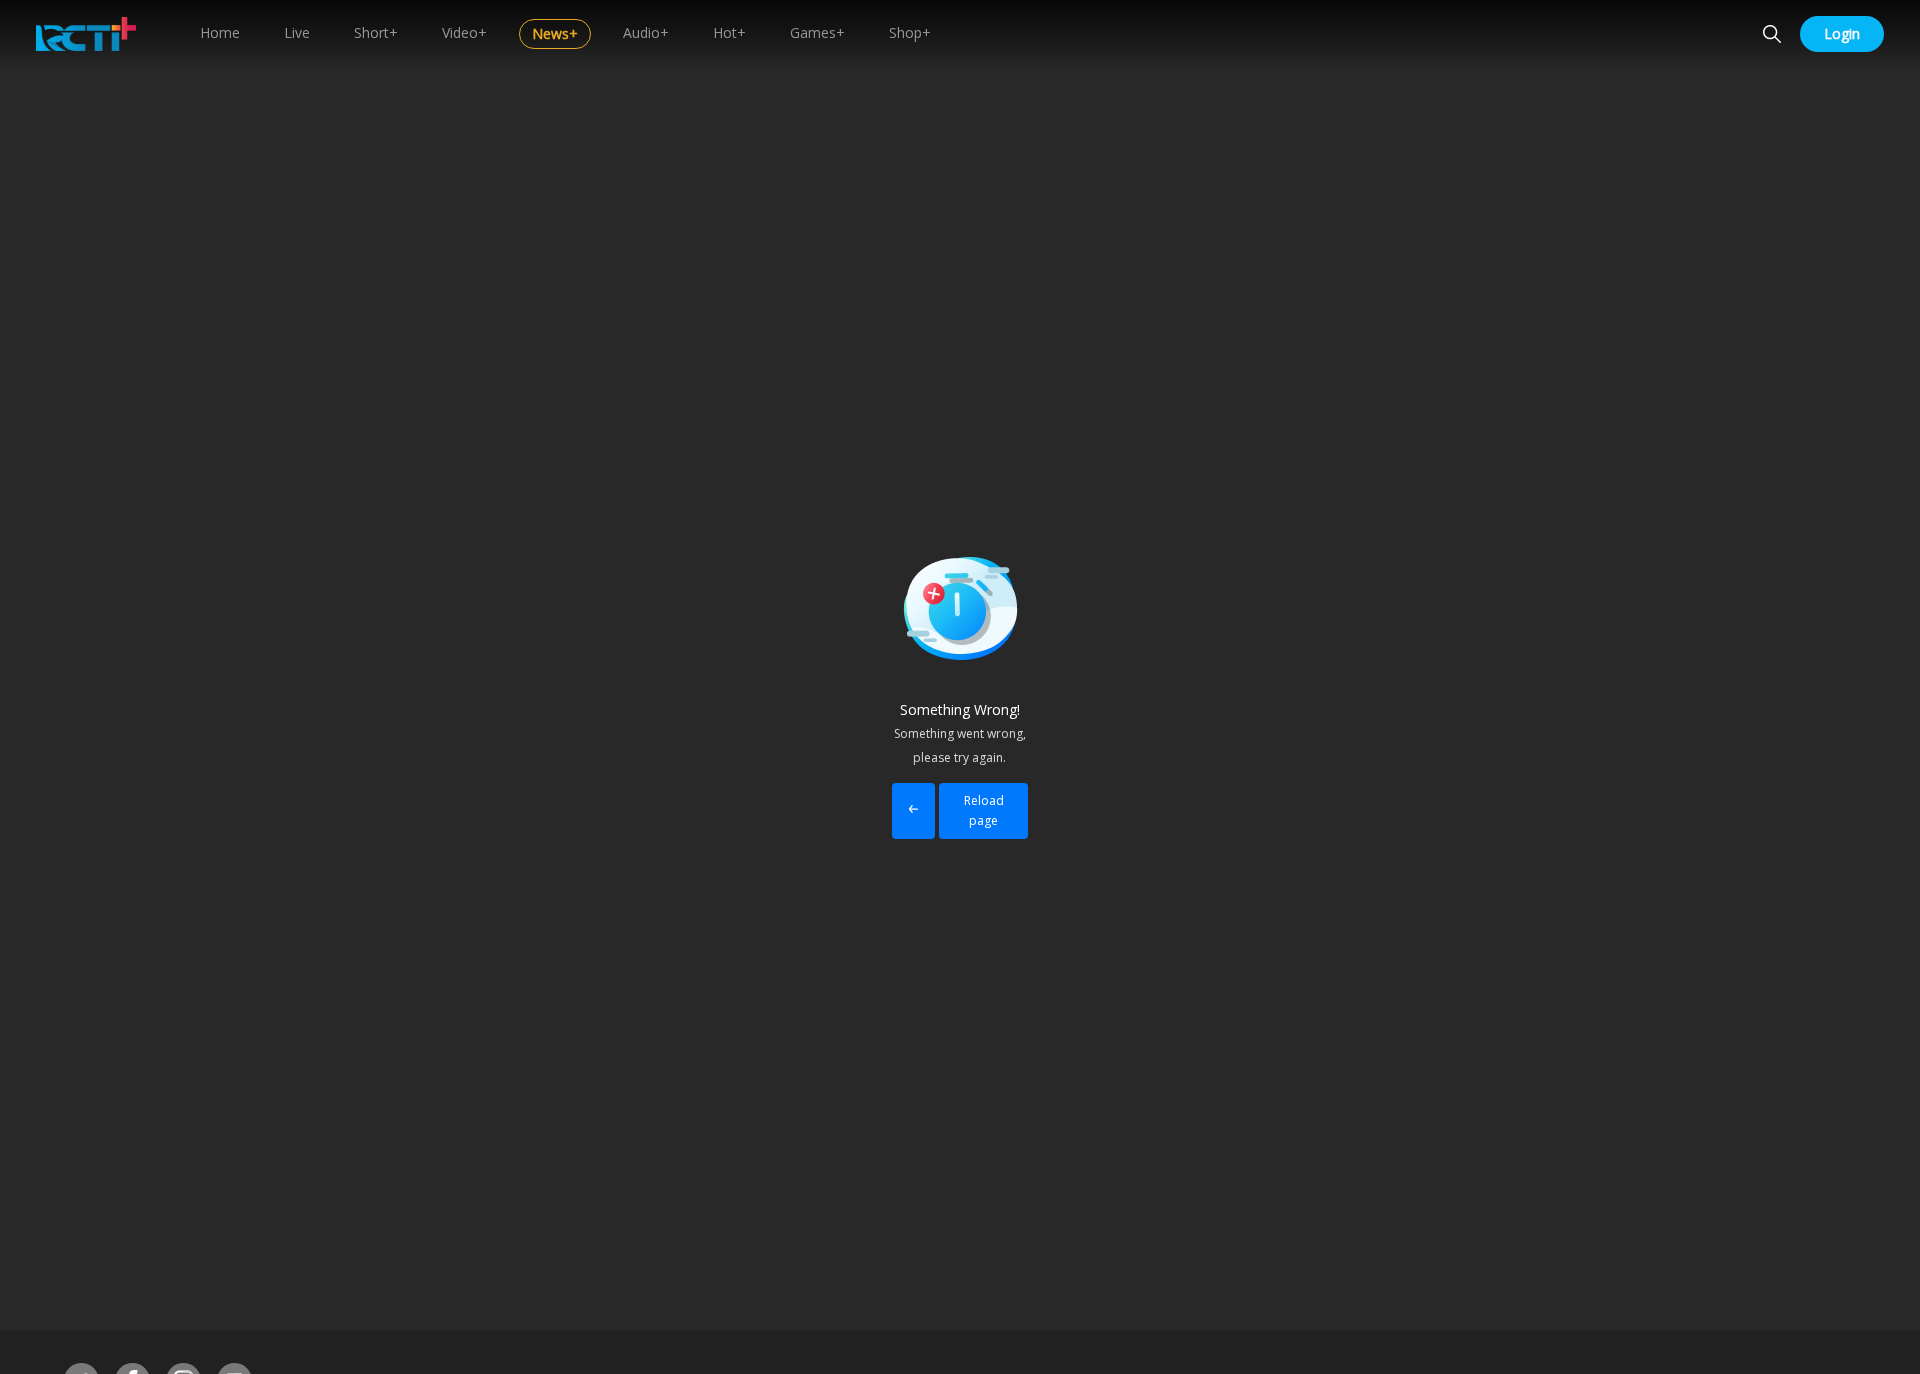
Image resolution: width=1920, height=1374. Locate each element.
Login (1842, 33)
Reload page (984, 810)
